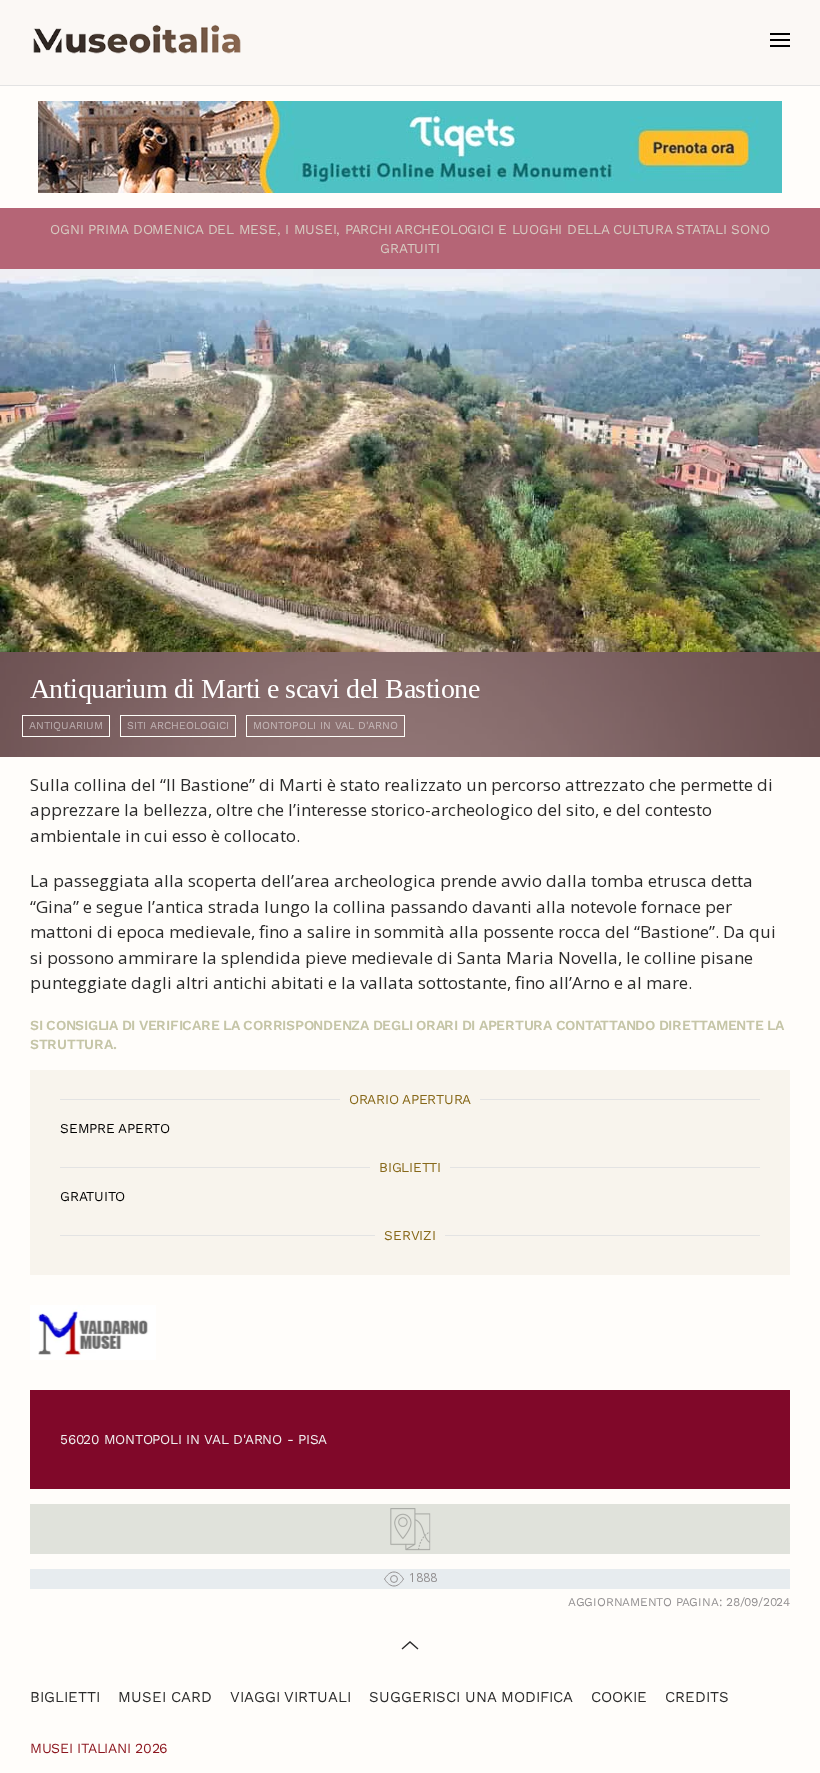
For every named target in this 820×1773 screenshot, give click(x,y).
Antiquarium (66, 725)
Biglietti (65, 1697)
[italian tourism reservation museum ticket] (410, 147)
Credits (697, 1697)
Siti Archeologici (178, 725)
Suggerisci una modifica (471, 1697)
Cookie (619, 1697)
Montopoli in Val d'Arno (325, 725)
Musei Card (165, 1697)
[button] (780, 40)
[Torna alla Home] (137, 40)
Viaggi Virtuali (290, 1697)
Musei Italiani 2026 (99, 1748)
